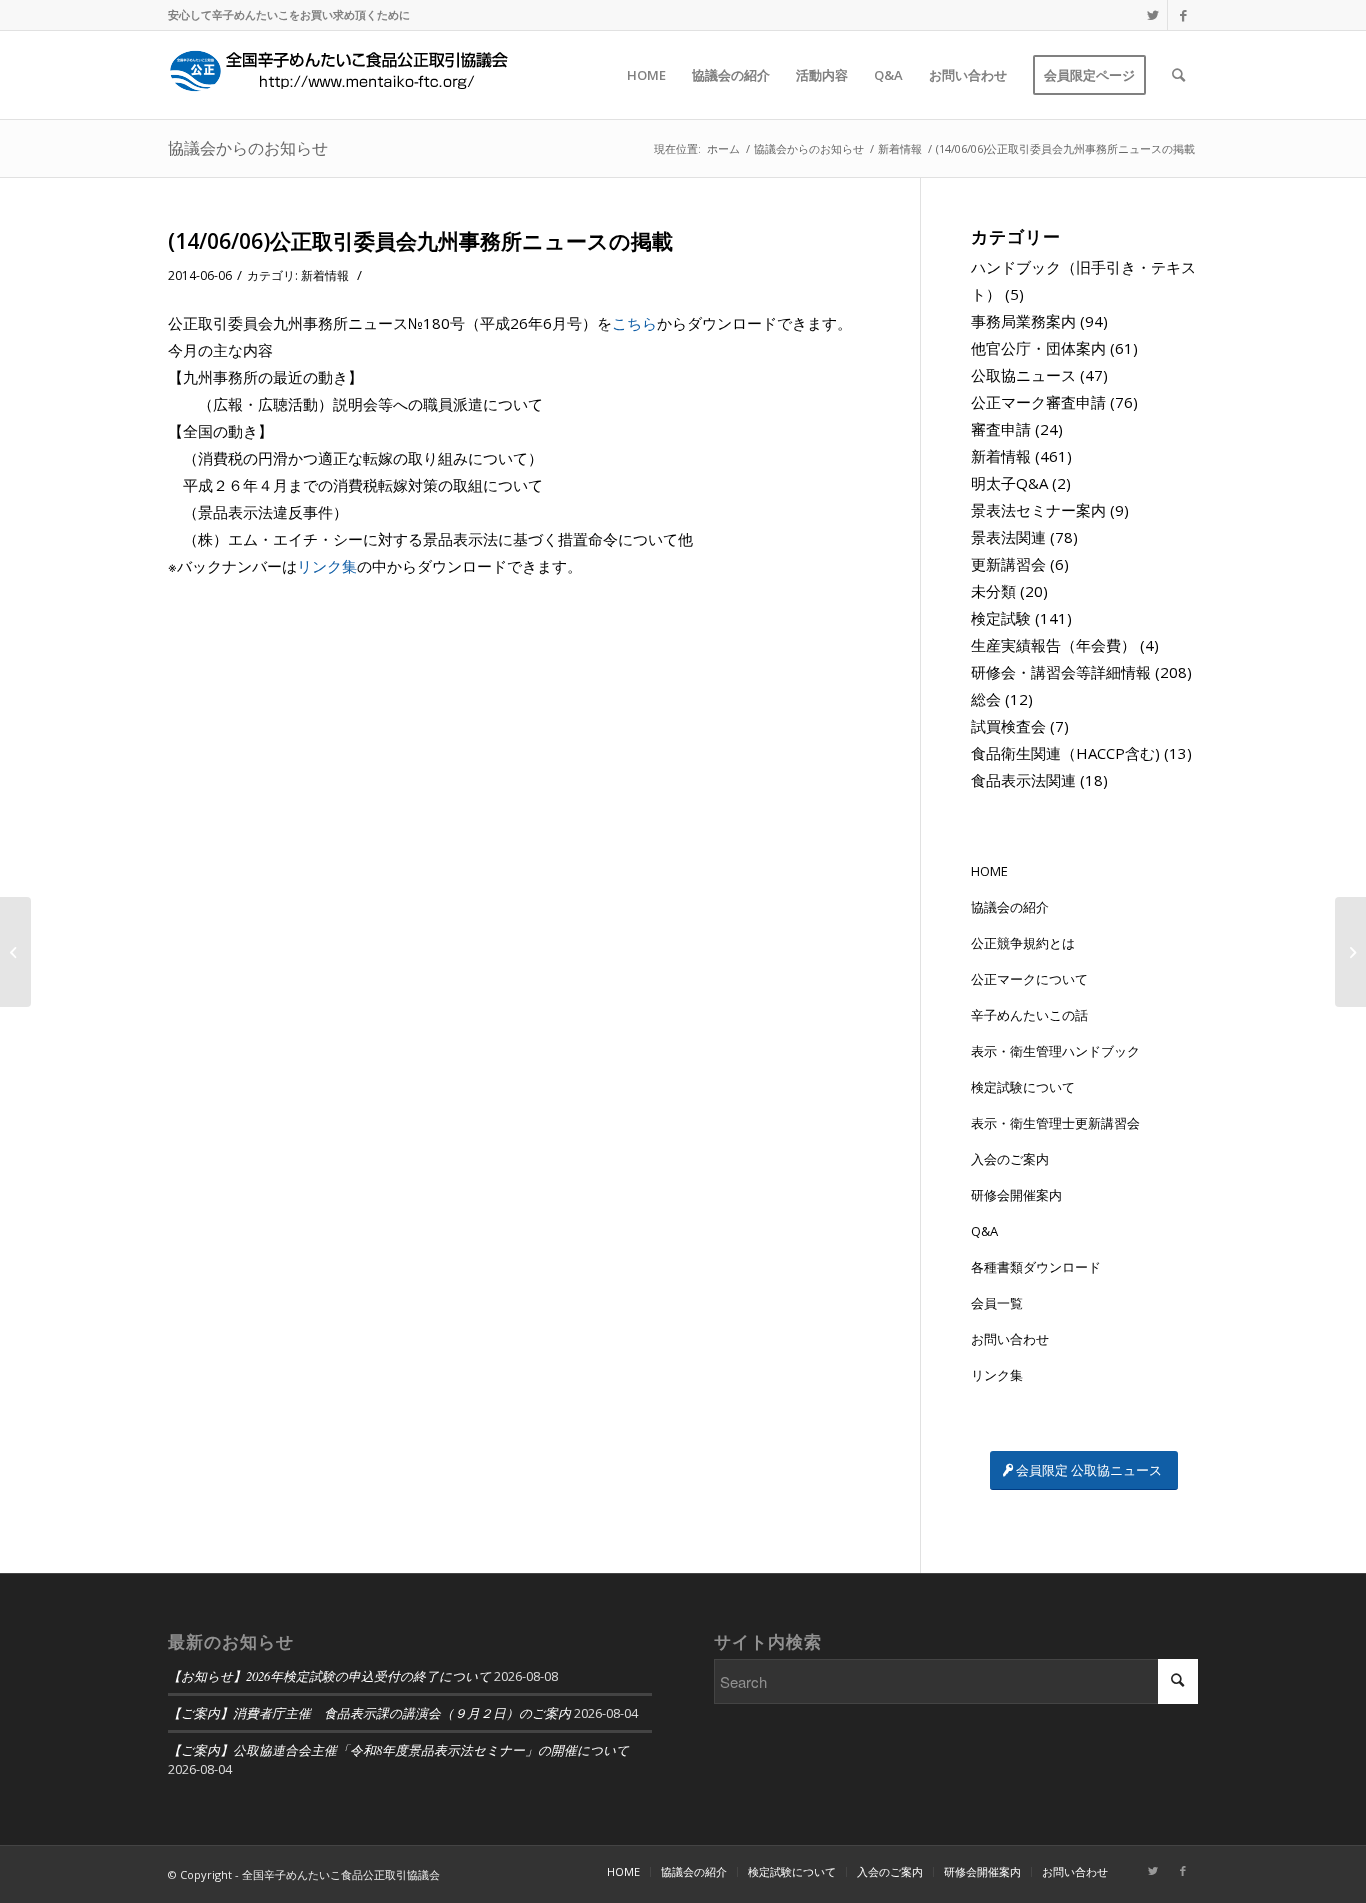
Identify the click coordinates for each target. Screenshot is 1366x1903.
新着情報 (325, 275)
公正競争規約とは (1023, 943)
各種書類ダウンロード (1036, 1267)
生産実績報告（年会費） (1053, 645)
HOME (989, 871)
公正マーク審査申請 (1038, 402)
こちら (634, 323)
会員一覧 (997, 1303)
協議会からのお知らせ (248, 148)
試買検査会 (1008, 726)
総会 (986, 699)
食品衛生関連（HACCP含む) (1065, 753)
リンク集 (327, 566)
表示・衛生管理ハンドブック (1055, 1051)
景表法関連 (1008, 537)
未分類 (993, 591)
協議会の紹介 (1010, 907)
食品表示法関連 (1023, 780)
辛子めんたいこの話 (1029, 1015)
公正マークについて (1029, 979)
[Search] (1178, 75)
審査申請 (1001, 429)
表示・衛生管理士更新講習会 (1055, 1123)
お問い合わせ (1010, 1339)
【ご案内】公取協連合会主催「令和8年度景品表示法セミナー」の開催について (398, 1749)
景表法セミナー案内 (1038, 510)
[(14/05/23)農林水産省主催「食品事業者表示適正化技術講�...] (15, 952)
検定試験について (1023, 1087)
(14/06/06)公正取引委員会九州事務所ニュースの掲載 (420, 241)
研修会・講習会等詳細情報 (1061, 672)
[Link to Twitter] (1152, 15)
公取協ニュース (1023, 375)
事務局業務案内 (1023, 321)
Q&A (984, 1231)
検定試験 (1001, 618)
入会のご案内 (1010, 1159)
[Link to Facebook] (1183, 15)
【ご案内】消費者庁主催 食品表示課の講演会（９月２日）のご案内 (369, 1712)
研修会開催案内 (1016, 1195)
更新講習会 (1008, 564)
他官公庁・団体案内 (1038, 348)
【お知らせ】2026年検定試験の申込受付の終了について (329, 1675)
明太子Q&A (1009, 483)
